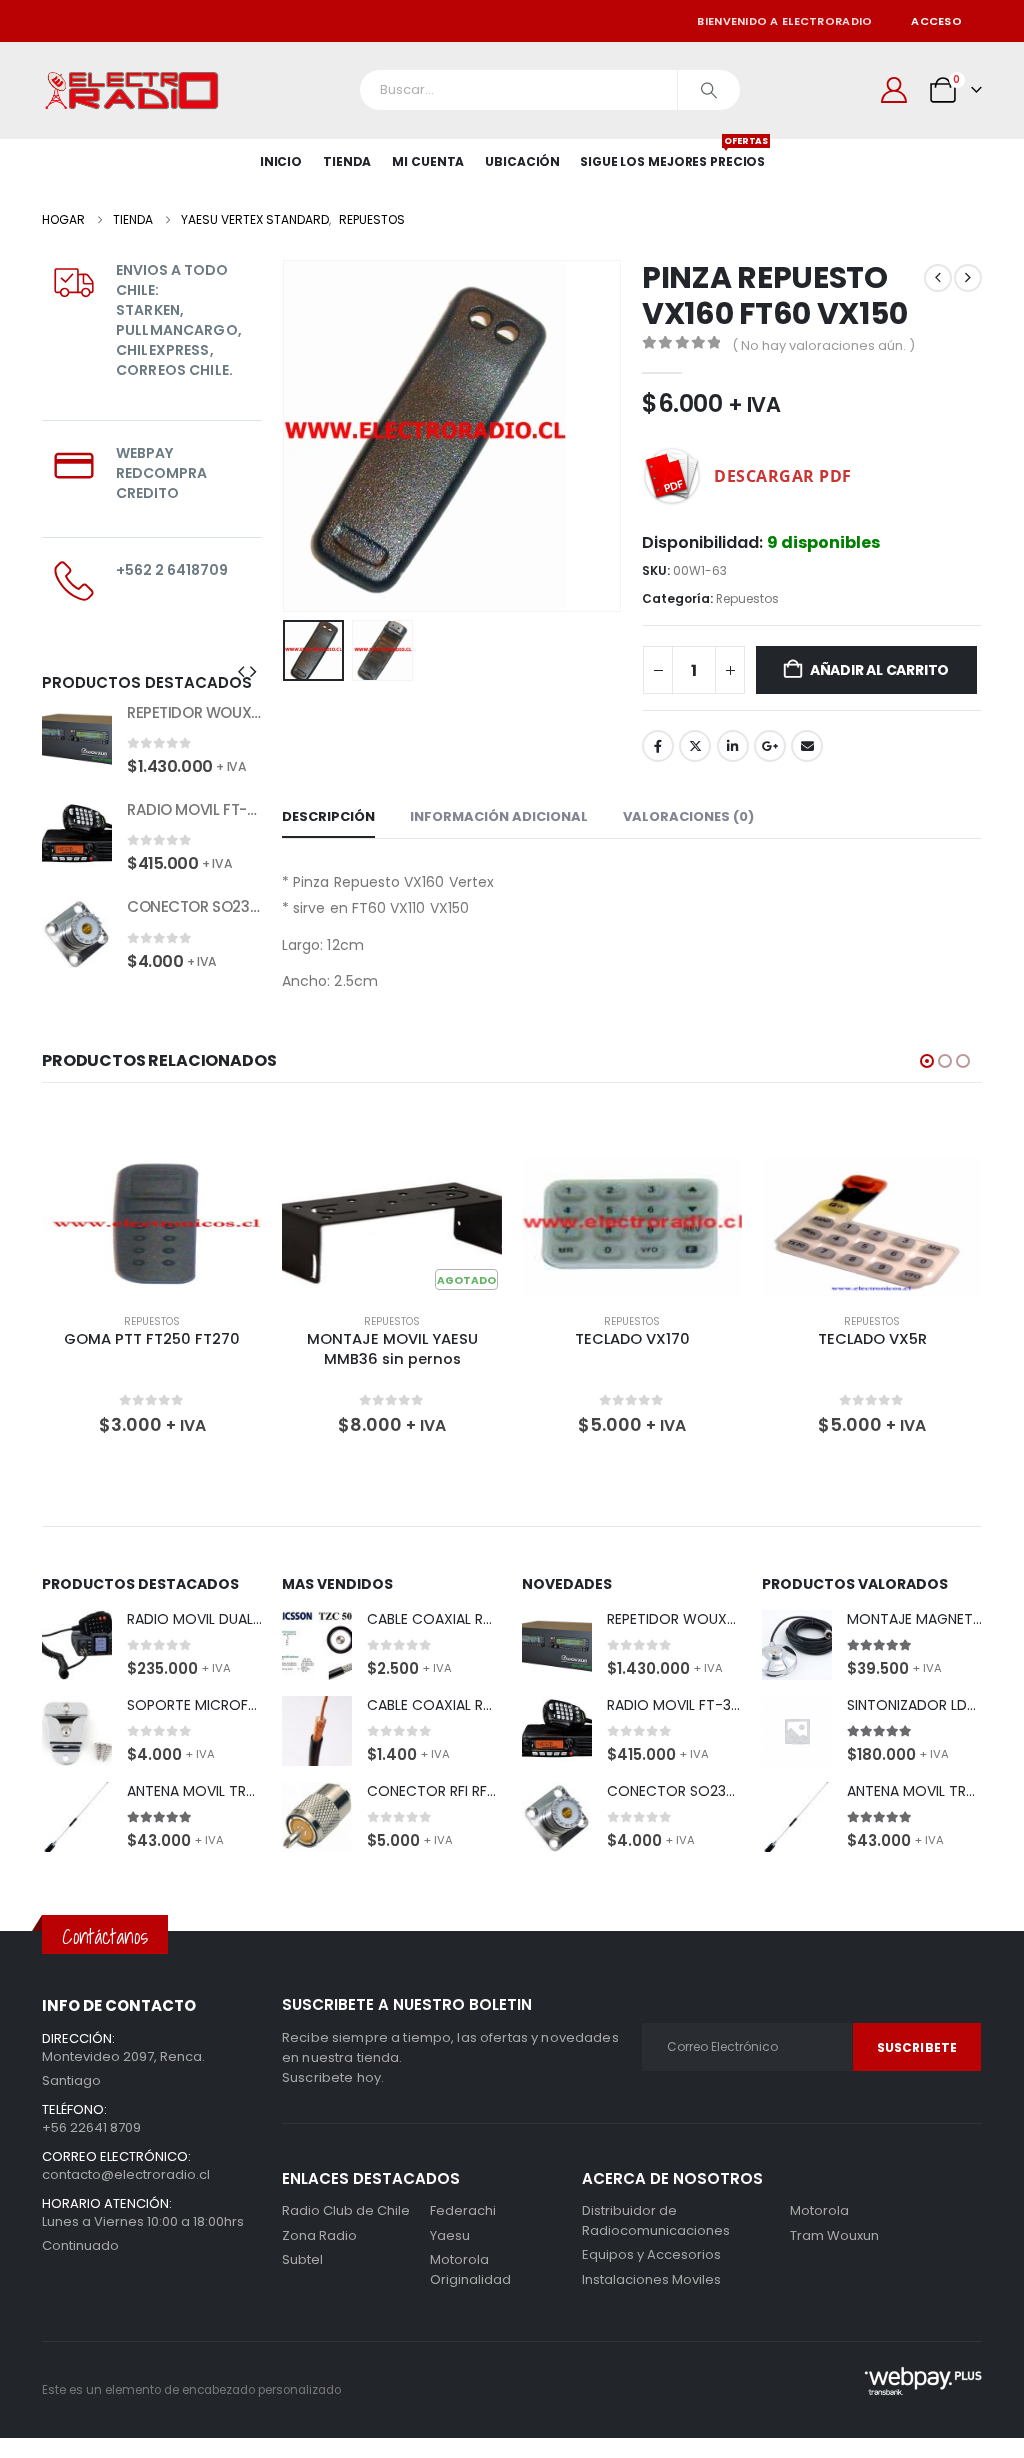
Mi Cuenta (428, 161)
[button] (287, 436)
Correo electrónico (807, 746)
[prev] (938, 278)
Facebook (658, 746)
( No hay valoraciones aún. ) (823, 345)
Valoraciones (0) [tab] (688, 816)
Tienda (347, 161)
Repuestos (747, 598)
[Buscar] (709, 90)
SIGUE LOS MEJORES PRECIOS (672, 154)
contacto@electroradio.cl (126, 2174)
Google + (770, 746)
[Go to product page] (77, 738)
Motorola (459, 2259)
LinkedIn (733, 746)
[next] (968, 278)
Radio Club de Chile (346, 2210)
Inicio (281, 161)
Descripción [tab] (328, 816)
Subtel (302, 2259)
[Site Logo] (132, 90)
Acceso (936, 21)
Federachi (463, 2210)
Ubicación (522, 161)
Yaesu (450, 2235)
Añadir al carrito (879, 670)
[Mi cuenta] (894, 90)
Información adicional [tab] (499, 816)
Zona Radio (319, 2235)
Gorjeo (695, 746)
